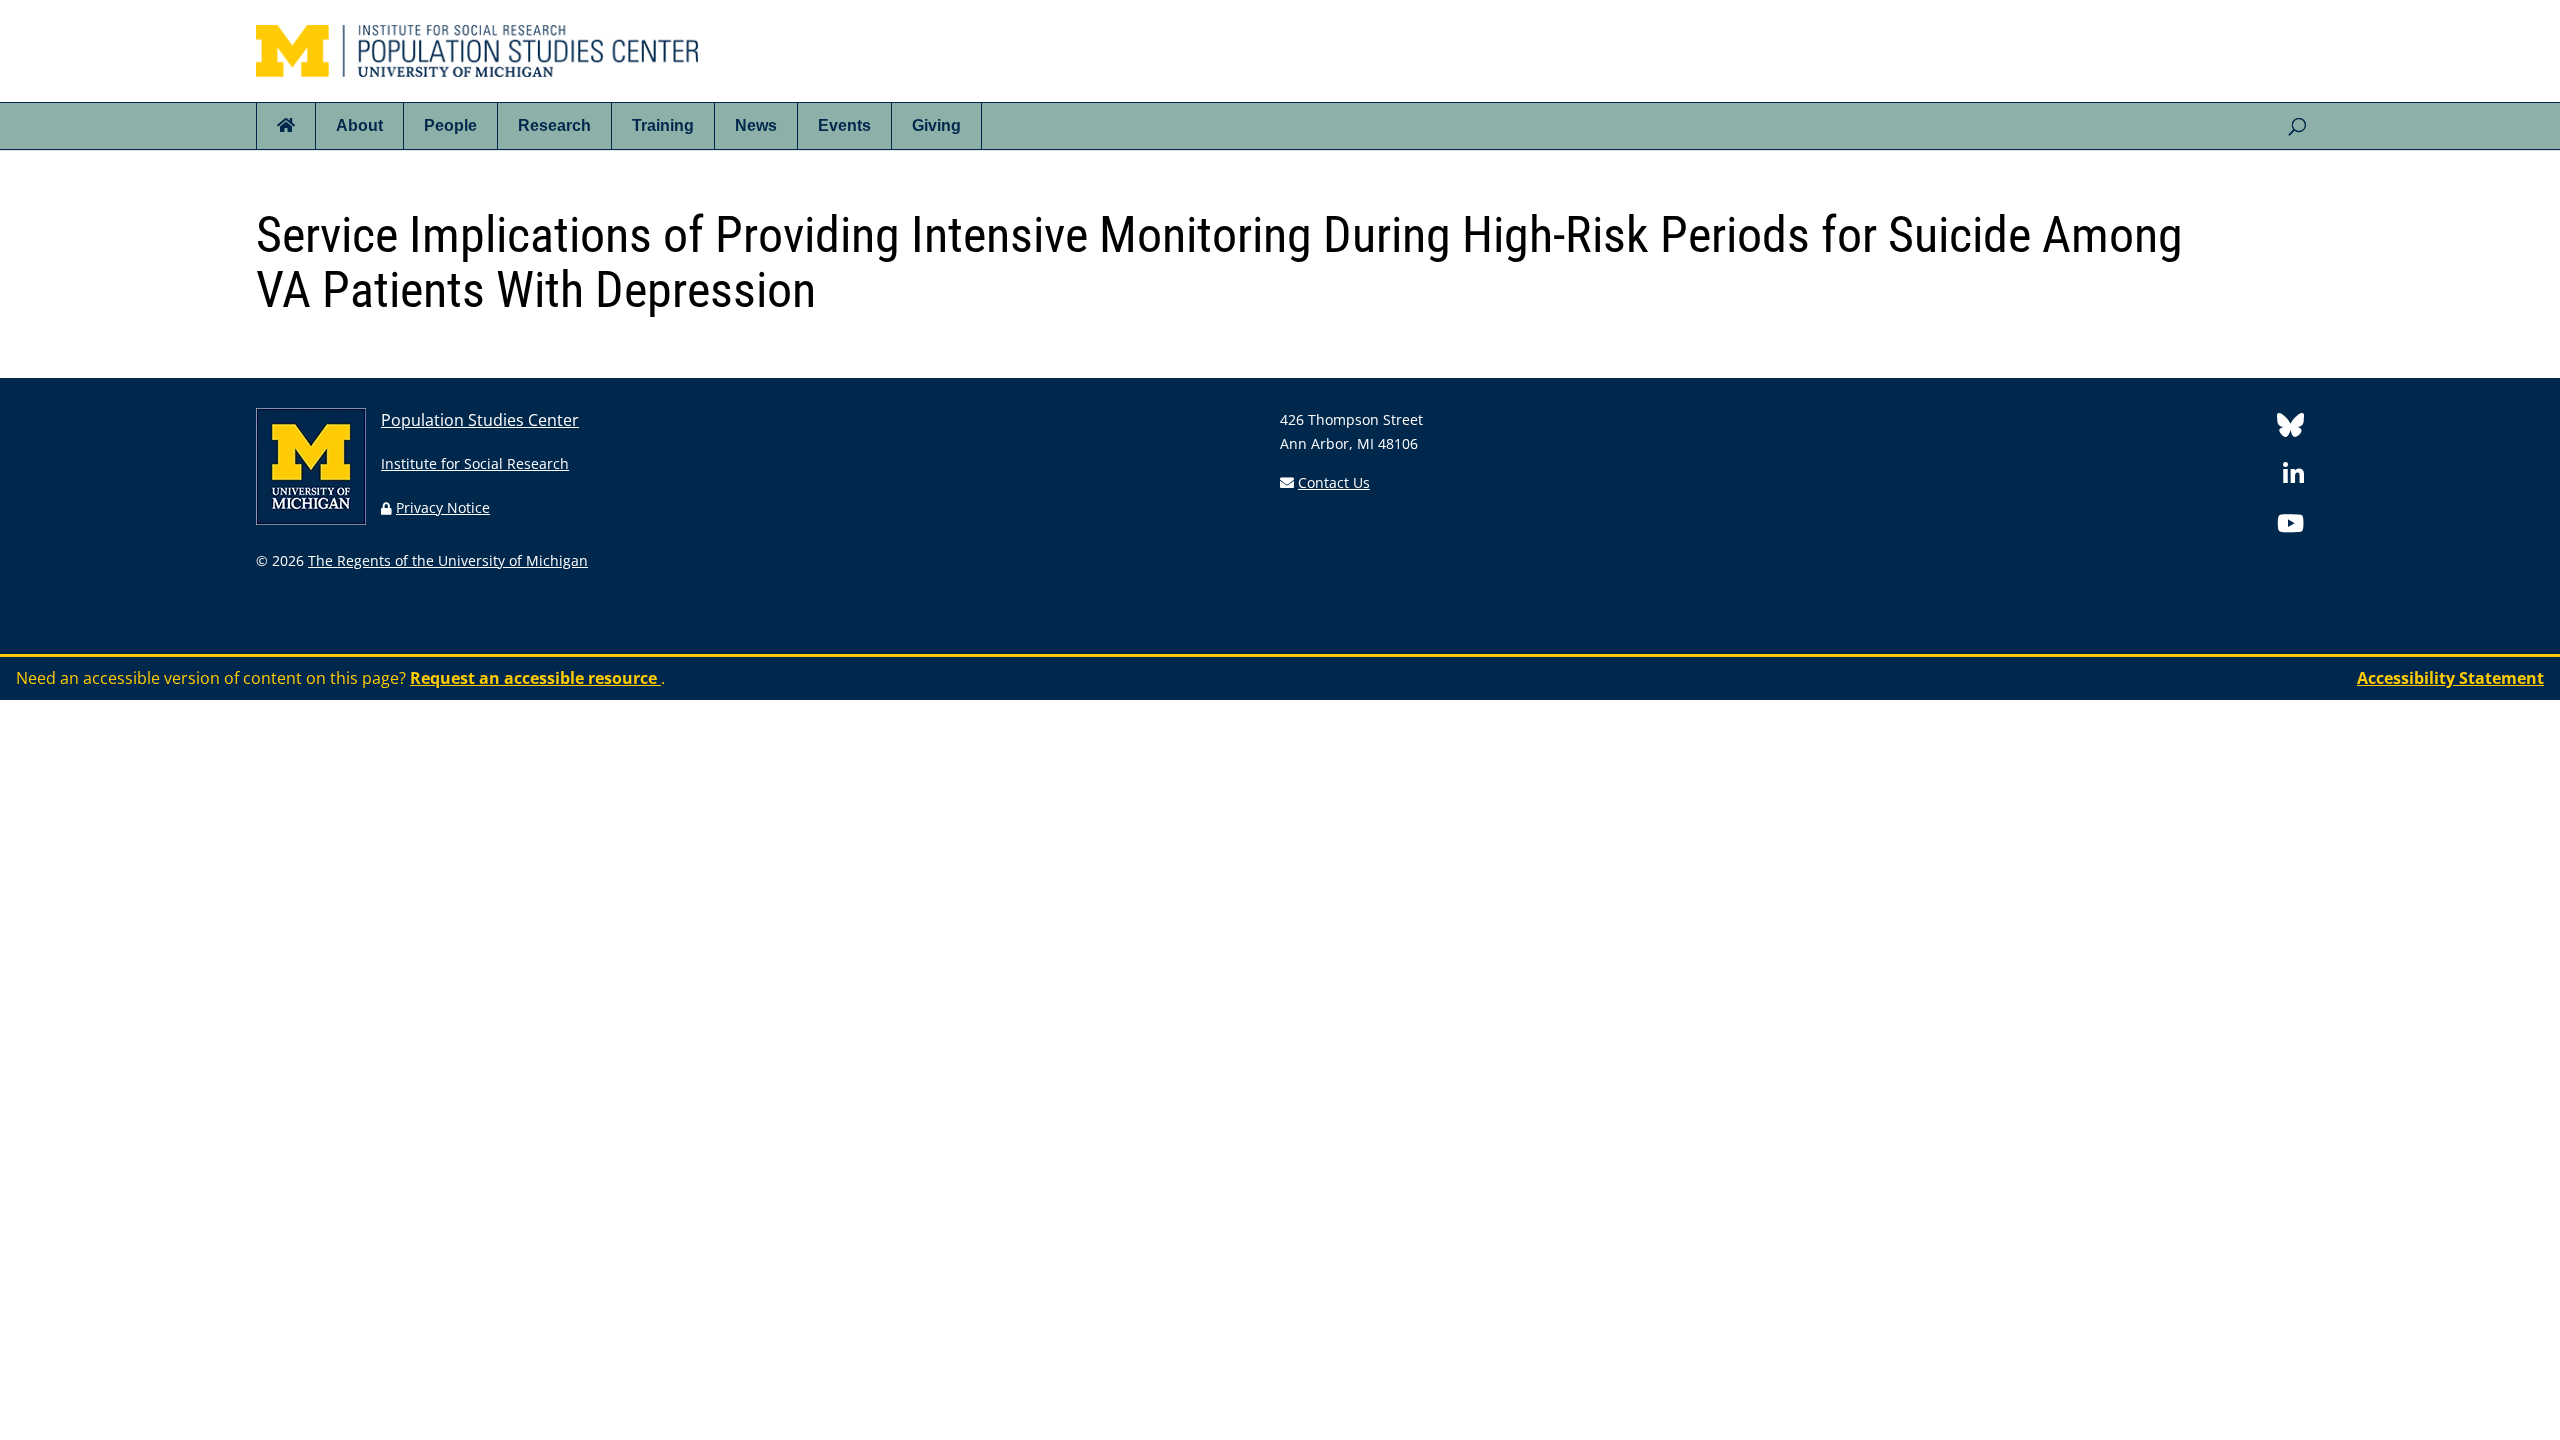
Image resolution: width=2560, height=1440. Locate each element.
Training (663, 125)
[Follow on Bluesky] (2290, 428)
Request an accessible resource (535, 678)
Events (844, 125)
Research (554, 125)
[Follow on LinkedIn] (2293, 477)
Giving (936, 125)
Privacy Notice (443, 507)
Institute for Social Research (475, 463)
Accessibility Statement (2450, 678)
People (450, 125)
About (359, 125)
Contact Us (1334, 482)
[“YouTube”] (2290, 526)
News (756, 125)
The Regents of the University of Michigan (448, 560)
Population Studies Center (480, 420)
